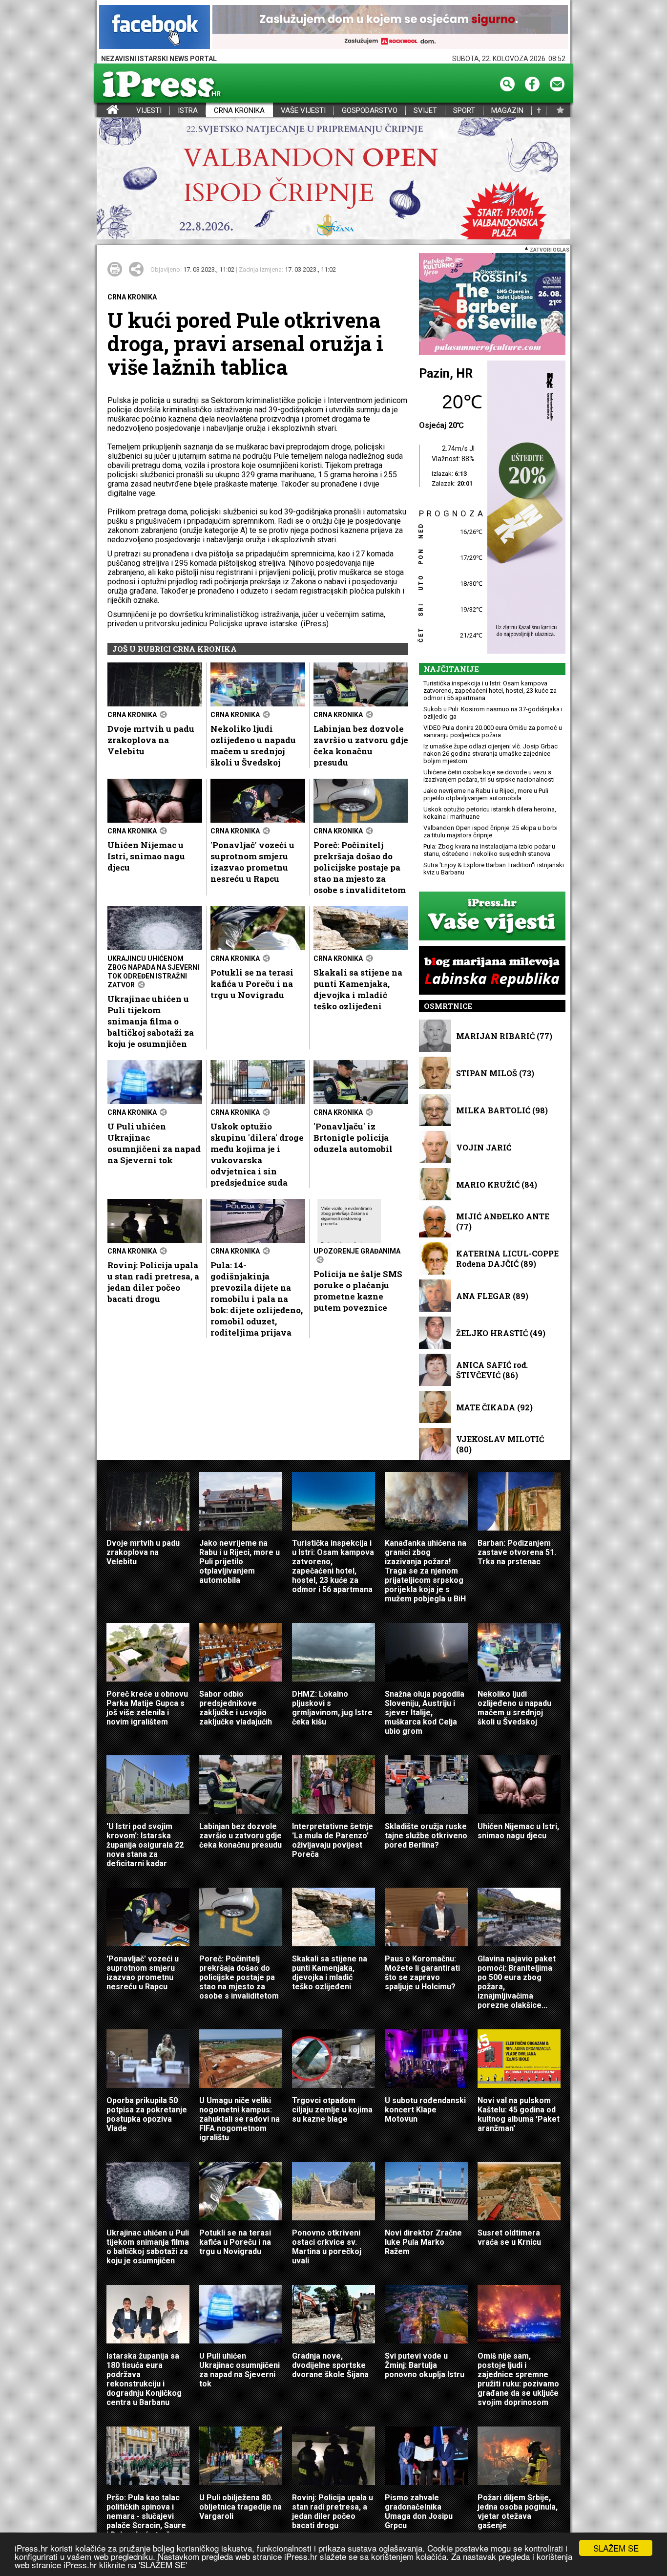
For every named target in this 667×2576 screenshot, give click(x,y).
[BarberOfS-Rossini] (492, 305)
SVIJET (425, 111)
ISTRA (188, 111)
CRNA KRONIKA (239, 111)
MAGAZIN (507, 111)
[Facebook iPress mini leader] (155, 28)
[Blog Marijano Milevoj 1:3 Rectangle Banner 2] (492, 971)
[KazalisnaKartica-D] (524, 508)
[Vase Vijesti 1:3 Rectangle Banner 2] (492, 917)
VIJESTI (149, 111)
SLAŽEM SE (616, 2548)
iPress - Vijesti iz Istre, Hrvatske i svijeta (103, 111)
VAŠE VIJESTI (303, 111)
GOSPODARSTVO (370, 111)
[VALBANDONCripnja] (333, 179)
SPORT (464, 111)
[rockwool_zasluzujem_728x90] (390, 28)
